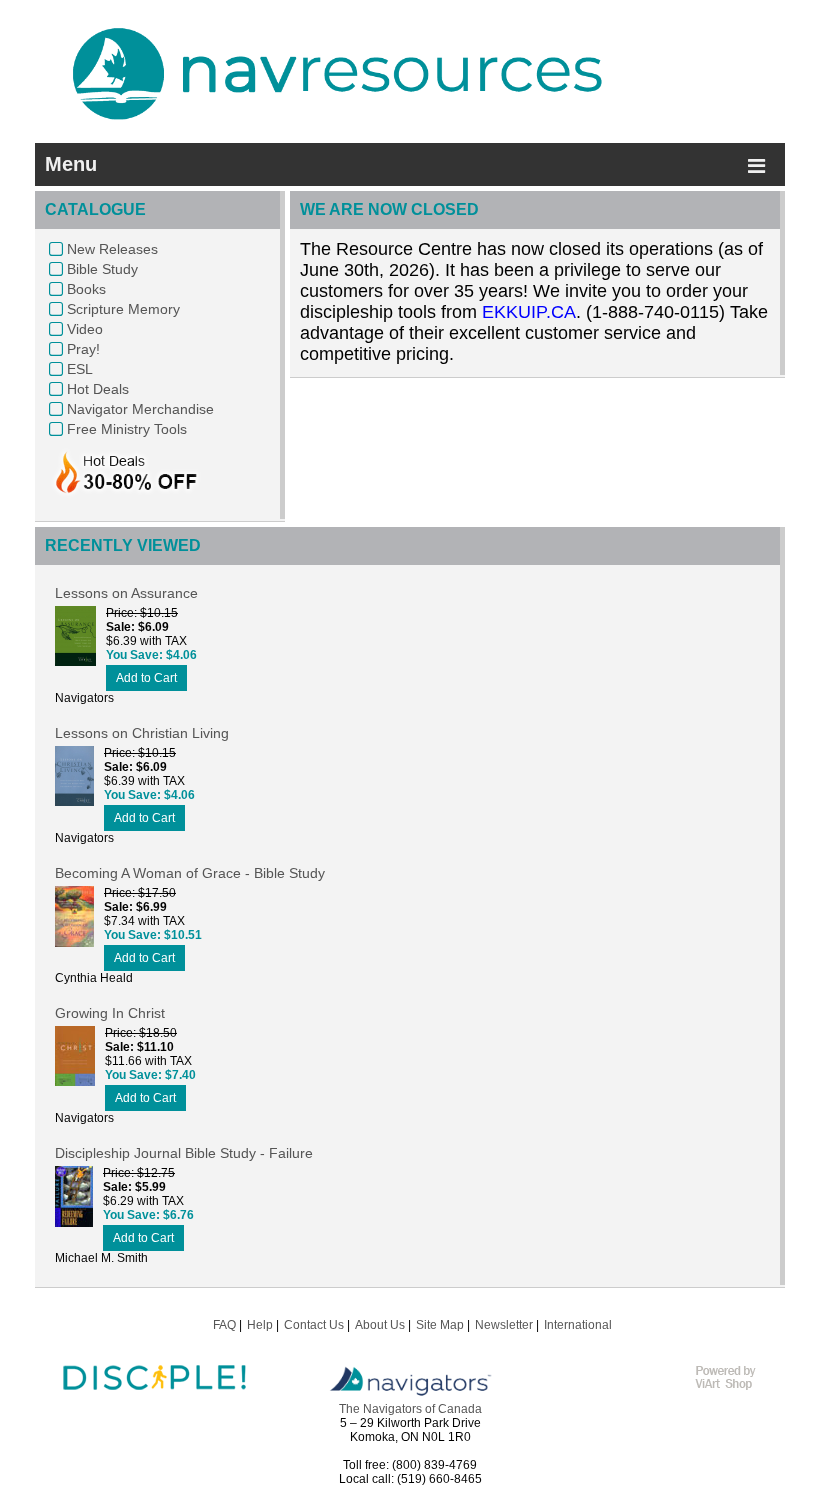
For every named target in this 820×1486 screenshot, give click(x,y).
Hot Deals (98, 389)
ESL (80, 369)
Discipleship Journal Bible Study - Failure (184, 1153)
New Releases (112, 249)
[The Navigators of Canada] (410, 1395)
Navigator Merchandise (140, 409)
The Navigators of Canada (410, 1409)
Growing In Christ (110, 1013)
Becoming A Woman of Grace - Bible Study (190, 873)
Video (85, 329)
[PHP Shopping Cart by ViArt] (735, 1387)
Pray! (83, 349)
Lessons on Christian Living (142, 733)
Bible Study (102, 269)
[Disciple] (155, 1401)
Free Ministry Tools (127, 429)
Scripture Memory (123, 309)
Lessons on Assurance (126, 593)
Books (86, 289)
